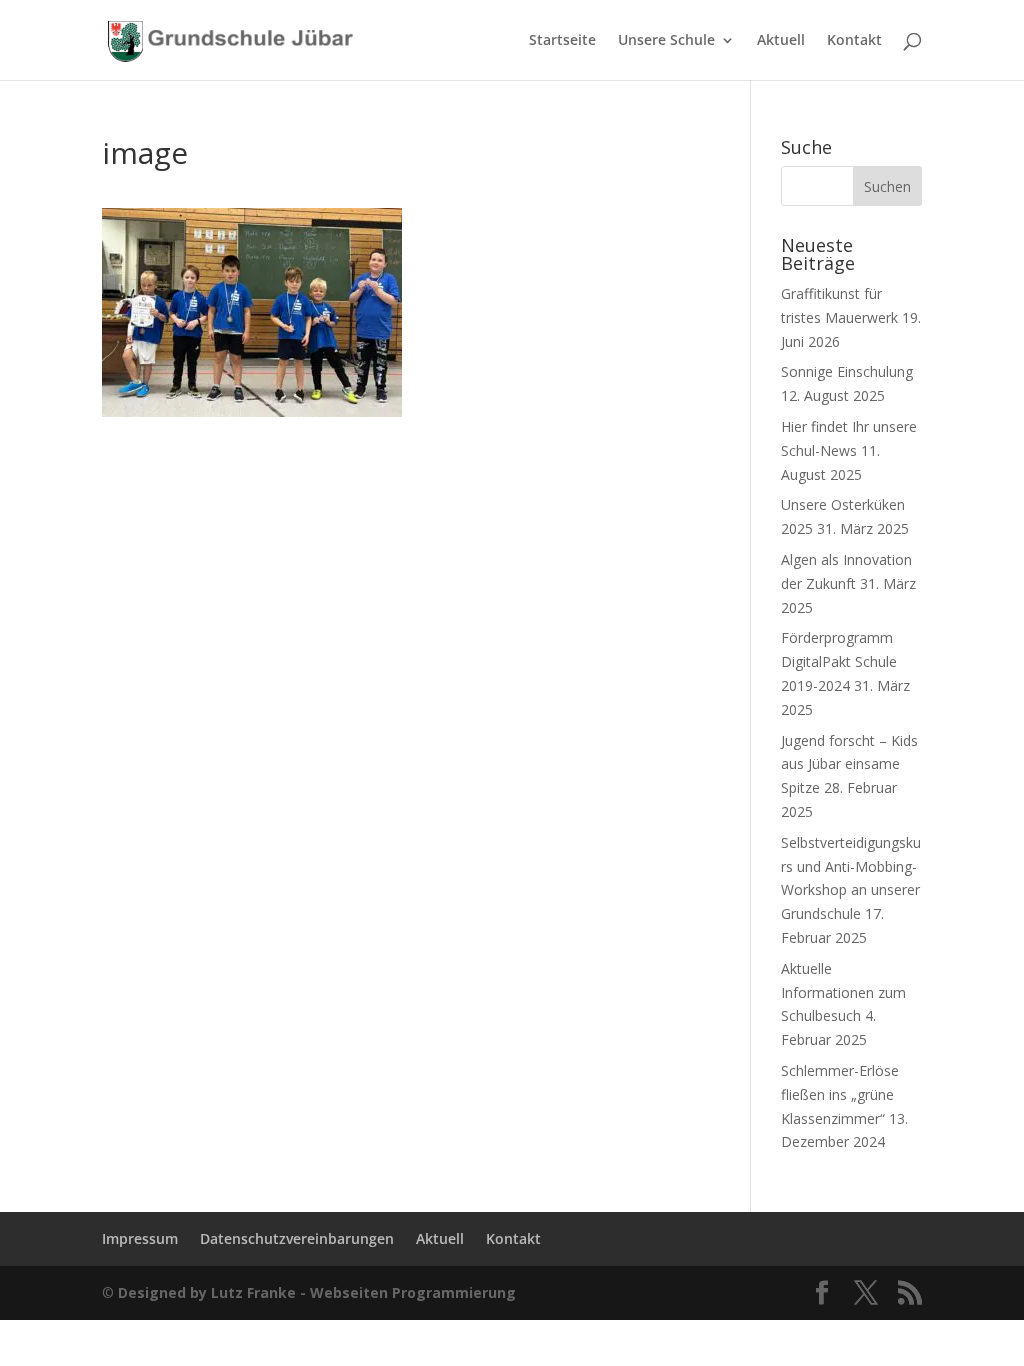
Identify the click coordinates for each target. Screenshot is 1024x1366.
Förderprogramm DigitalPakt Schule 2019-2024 (839, 661)
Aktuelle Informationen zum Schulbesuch (843, 992)
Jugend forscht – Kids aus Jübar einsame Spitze (849, 764)
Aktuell (781, 41)
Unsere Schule (666, 41)
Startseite (562, 41)
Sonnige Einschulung (847, 371)
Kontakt (854, 41)
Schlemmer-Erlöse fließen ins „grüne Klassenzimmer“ (840, 1094)
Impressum (140, 1238)
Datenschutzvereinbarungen (297, 1238)
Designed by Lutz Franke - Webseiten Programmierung (317, 1292)
